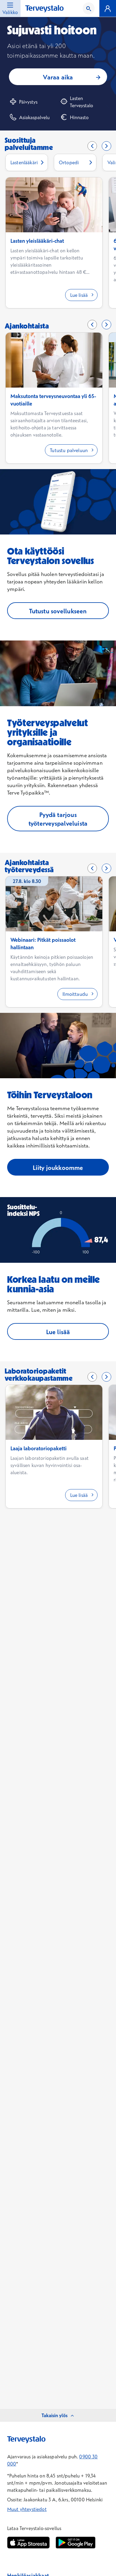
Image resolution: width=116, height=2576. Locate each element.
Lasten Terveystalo (81, 102)
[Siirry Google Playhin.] (76, 2543)
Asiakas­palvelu (34, 117)
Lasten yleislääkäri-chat (37, 241)
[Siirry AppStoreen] (28, 2543)
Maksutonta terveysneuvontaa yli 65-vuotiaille (53, 400)
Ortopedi (69, 162)
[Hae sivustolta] (89, 8)
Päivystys (28, 102)
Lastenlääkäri (24, 162)
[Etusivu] (44, 9)
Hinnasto (79, 117)
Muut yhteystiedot (27, 2509)
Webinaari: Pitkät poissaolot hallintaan (43, 944)
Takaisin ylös (55, 2415)
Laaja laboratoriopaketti (39, 1448)
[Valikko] (108, 8)
